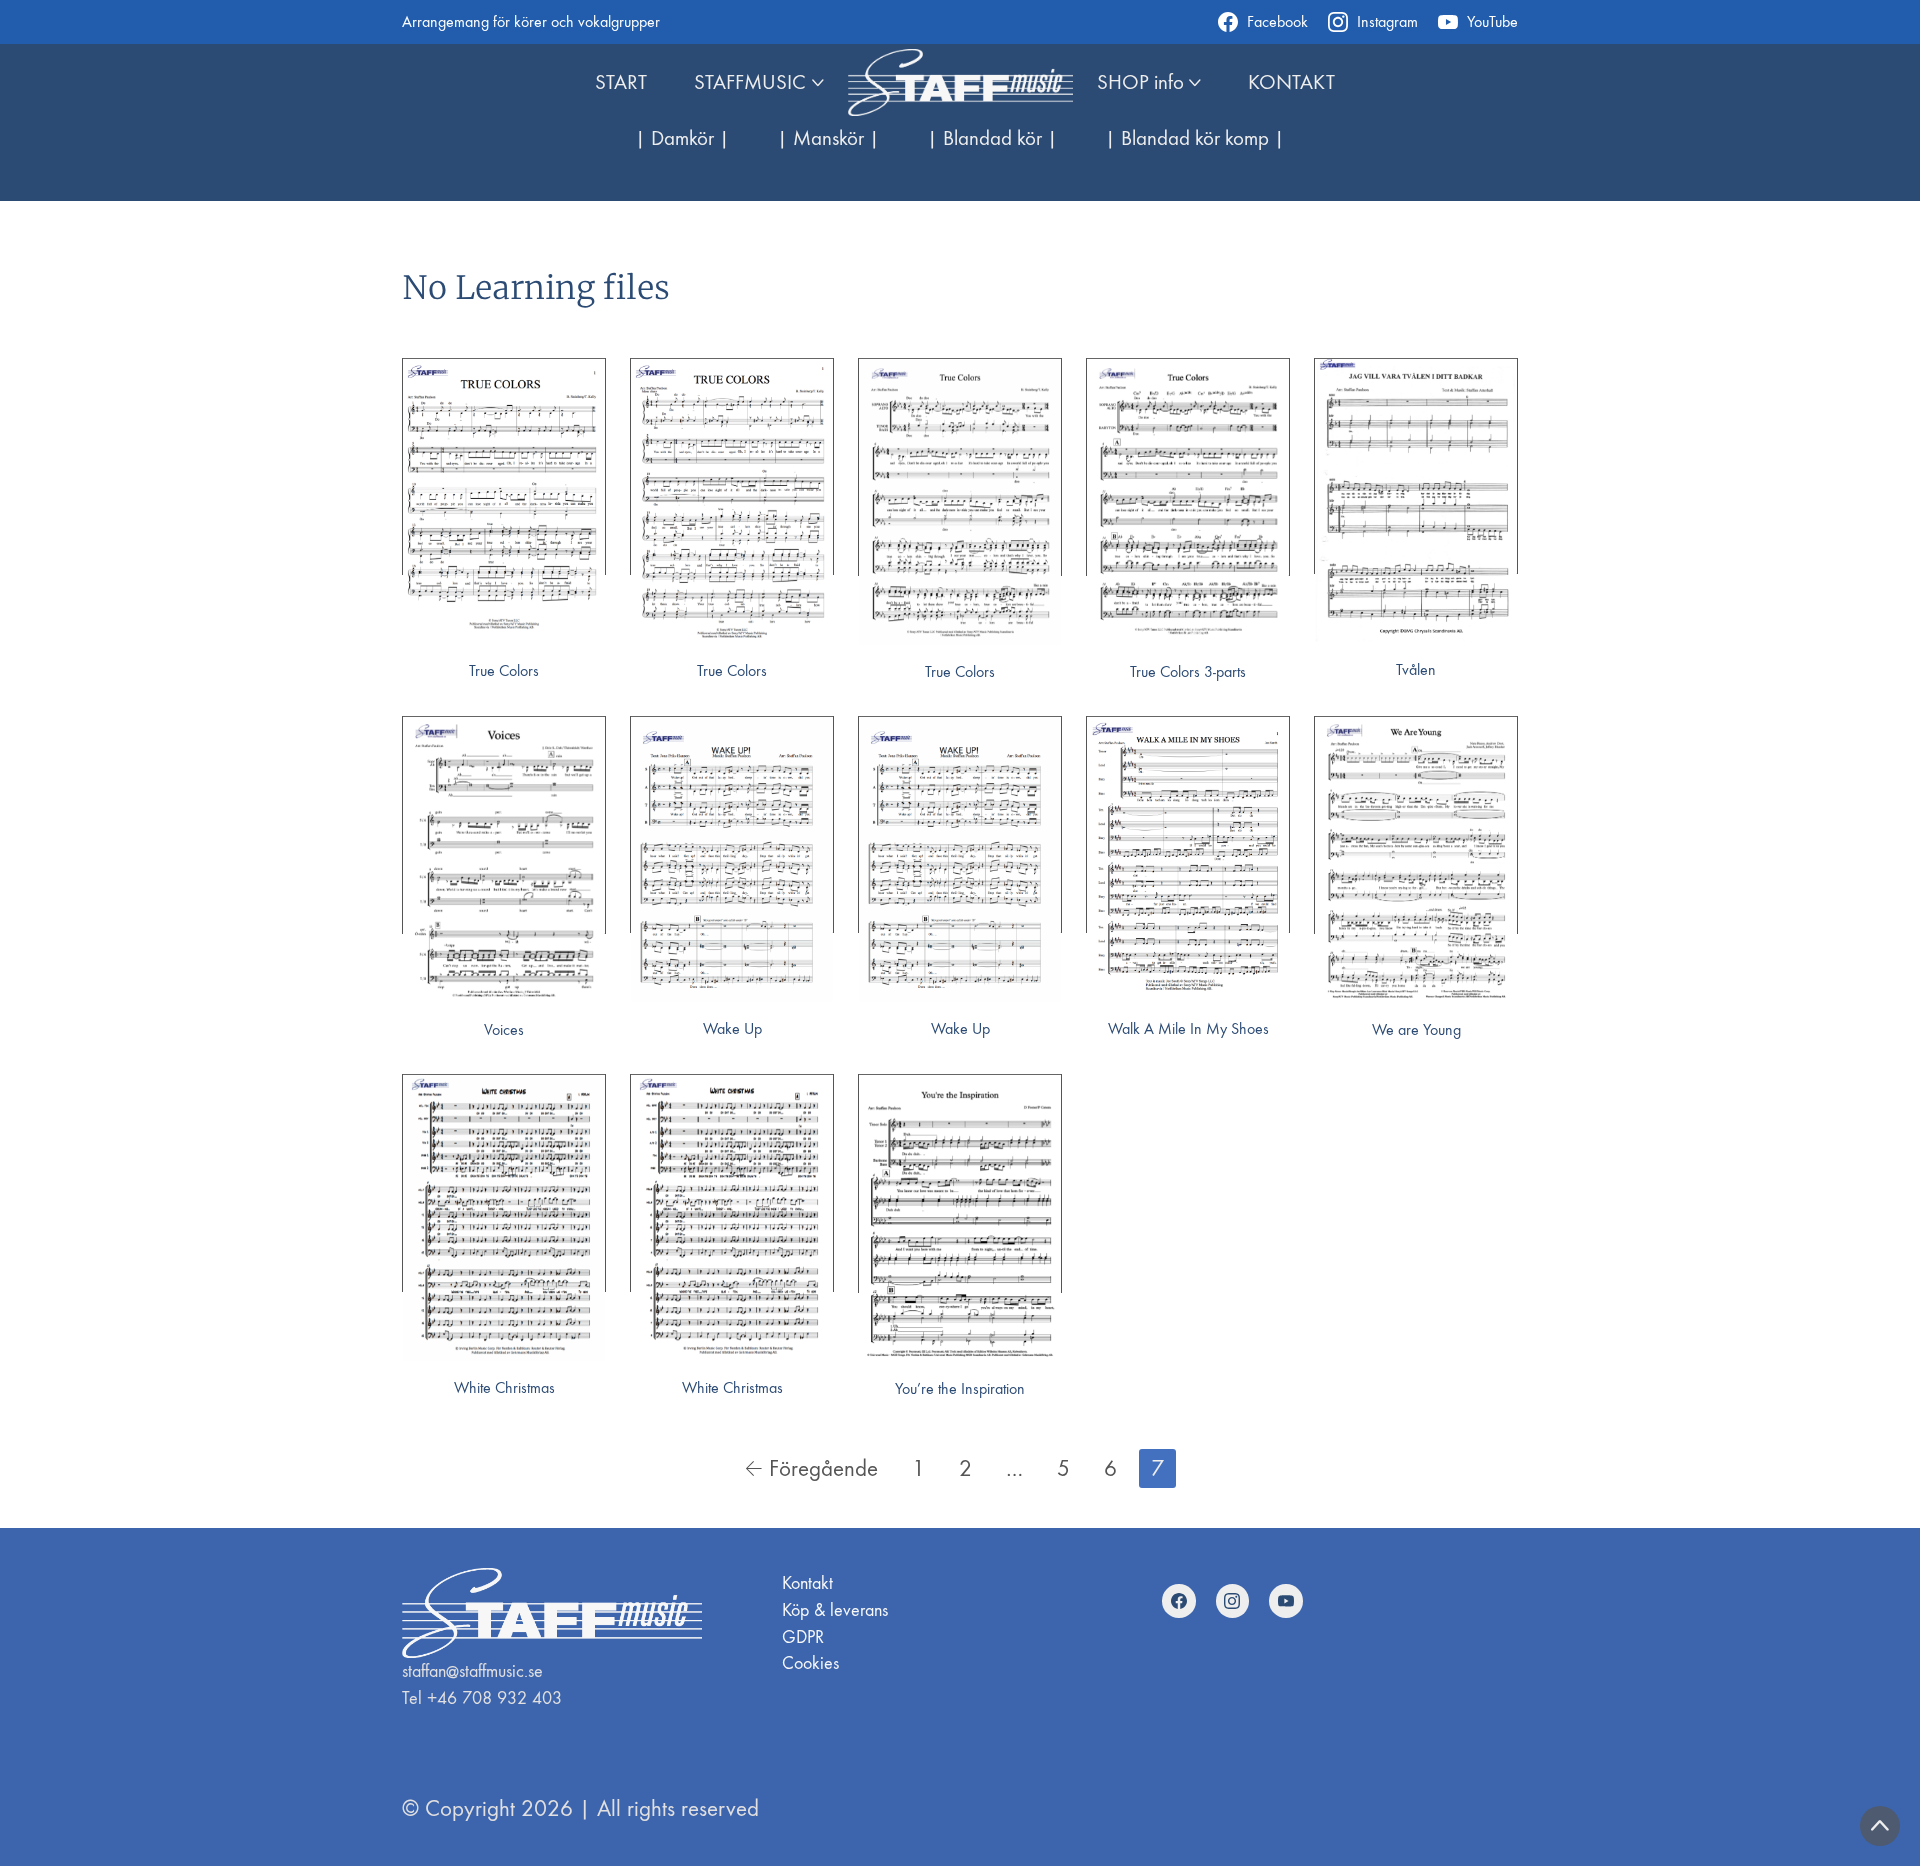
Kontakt (807, 1583)
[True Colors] (504, 501)
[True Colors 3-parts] (1188, 502)
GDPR (803, 1637)
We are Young (1416, 1029)
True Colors (504, 670)
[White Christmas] (504, 1218)
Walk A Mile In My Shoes (1188, 1028)
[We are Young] (1416, 860)
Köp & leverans (835, 1610)
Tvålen (1416, 669)
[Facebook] (1179, 1601)
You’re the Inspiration (960, 1388)
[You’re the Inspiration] (960, 1219)
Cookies (810, 1663)
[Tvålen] (1416, 501)
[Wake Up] (732, 859)
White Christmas (504, 1387)
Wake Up (732, 1028)
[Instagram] (1233, 1601)
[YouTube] (1286, 1601)
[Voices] (504, 860)
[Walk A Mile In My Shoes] (1188, 859)
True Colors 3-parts (1188, 671)
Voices (504, 1029)
